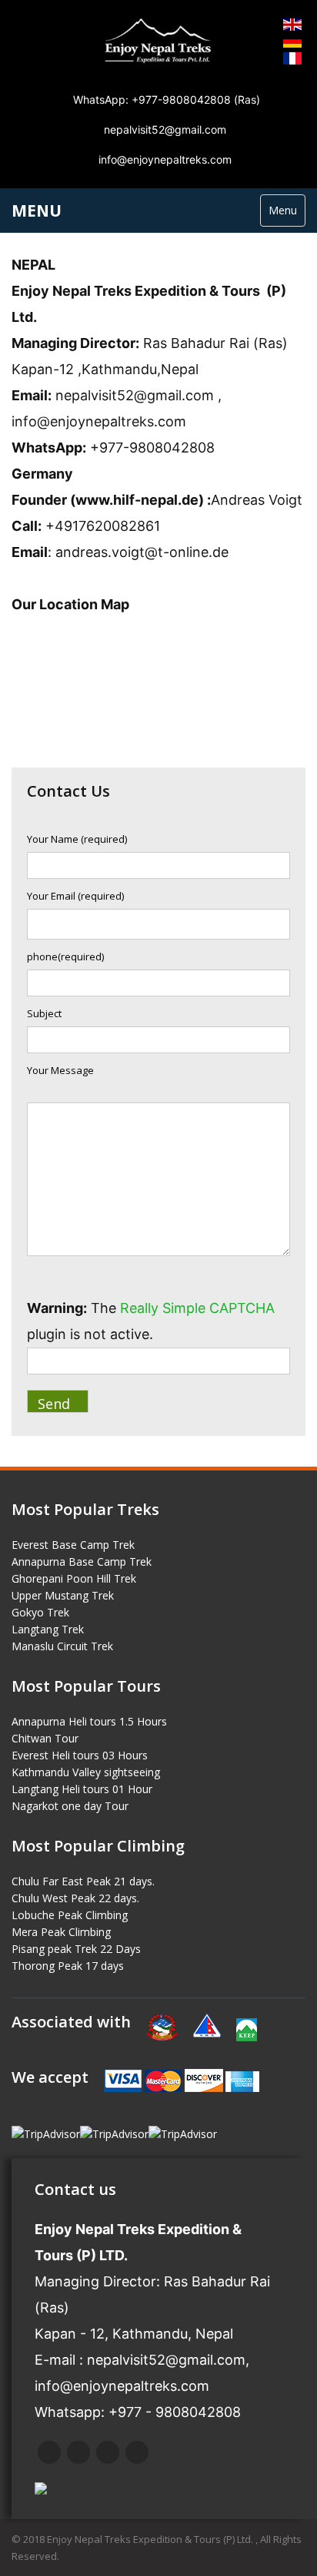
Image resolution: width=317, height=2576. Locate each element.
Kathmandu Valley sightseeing (86, 1772)
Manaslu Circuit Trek (62, 1646)
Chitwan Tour (45, 1738)
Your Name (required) (77, 839)
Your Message (60, 1070)
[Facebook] (49, 2452)
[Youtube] (137, 2452)
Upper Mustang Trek (63, 1595)
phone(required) (65, 956)
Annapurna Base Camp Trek (82, 1562)
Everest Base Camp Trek (73, 1545)
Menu (283, 210)
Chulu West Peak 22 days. (75, 1898)
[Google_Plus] (108, 2452)
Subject (44, 1013)
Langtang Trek (48, 1629)
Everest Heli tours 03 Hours (80, 1755)
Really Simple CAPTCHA (197, 1308)
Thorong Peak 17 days (68, 1966)
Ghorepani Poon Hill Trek (74, 1578)
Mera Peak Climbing (61, 1932)
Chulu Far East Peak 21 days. (83, 1881)
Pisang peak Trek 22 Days (76, 1949)
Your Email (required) (75, 896)
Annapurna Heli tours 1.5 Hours (89, 1721)
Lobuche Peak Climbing (70, 1915)
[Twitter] (78, 2452)
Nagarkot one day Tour (70, 1806)
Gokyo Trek (40, 1612)
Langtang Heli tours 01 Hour (82, 1789)
